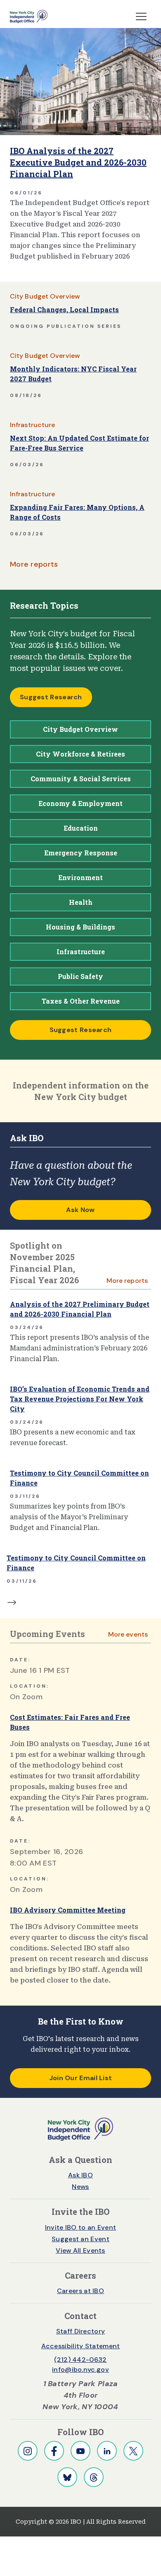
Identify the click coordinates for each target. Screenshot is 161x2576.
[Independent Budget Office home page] (29, 16)
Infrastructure (32, 425)
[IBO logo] (80, 2129)
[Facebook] (54, 2451)
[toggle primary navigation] (141, 16)
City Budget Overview (45, 296)
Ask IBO (80, 2175)
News (80, 2187)
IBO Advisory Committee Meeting (68, 1910)
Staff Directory (81, 2331)
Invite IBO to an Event (81, 2227)
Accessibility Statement (81, 2346)
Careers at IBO (80, 2291)
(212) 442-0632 (80, 2360)
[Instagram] (28, 2451)
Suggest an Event (80, 2239)
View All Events (80, 2250)
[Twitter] (133, 2451)
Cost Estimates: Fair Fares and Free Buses (70, 1722)
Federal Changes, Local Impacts (64, 309)
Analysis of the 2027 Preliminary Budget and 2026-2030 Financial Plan (80, 1309)
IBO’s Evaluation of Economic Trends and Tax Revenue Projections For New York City (80, 1399)
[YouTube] (80, 2451)
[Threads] (94, 2477)
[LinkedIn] (107, 2451)
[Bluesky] (67, 2477)
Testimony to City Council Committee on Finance (79, 1478)
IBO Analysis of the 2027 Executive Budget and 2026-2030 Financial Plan (78, 162)
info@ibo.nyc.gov (80, 2369)
